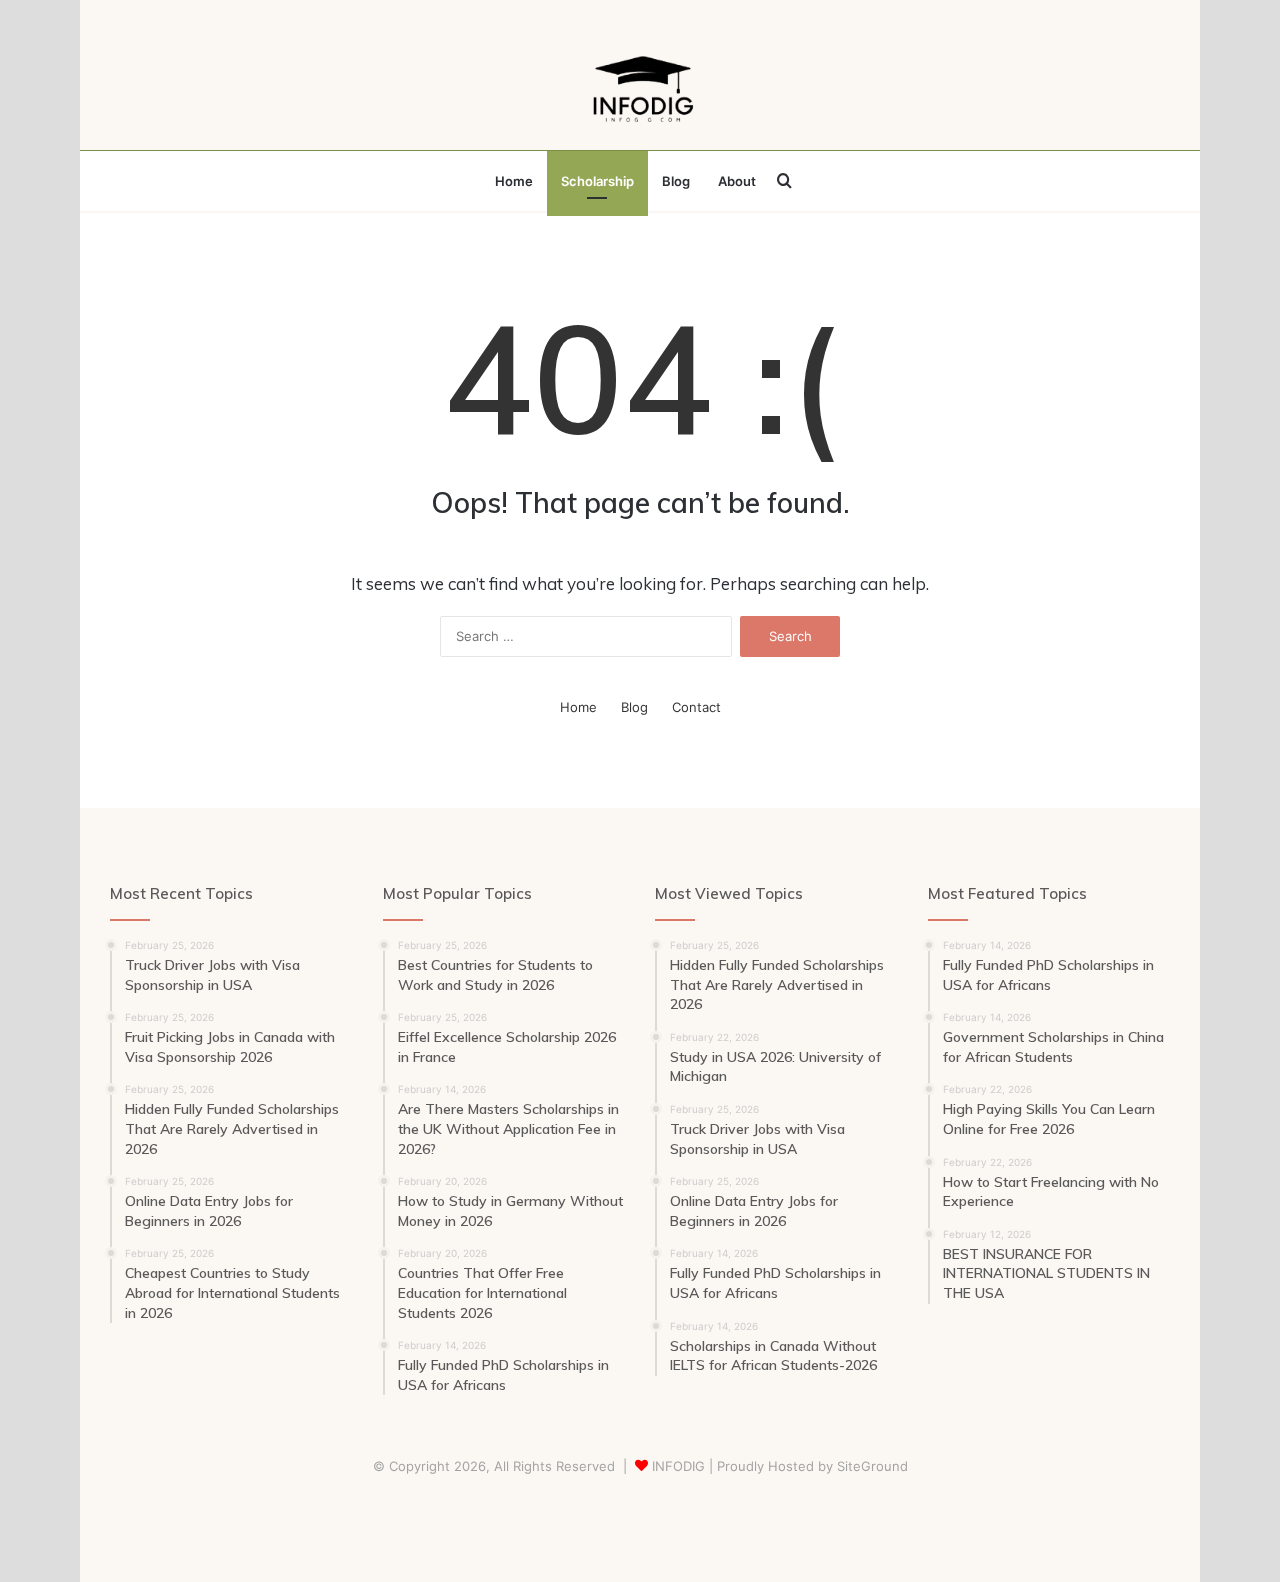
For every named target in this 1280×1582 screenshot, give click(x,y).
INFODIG (678, 1466)
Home (514, 181)
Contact (696, 707)
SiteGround (872, 1466)
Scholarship (597, 181)
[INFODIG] (640, 85)
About (737, 181)
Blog (676, 181)
